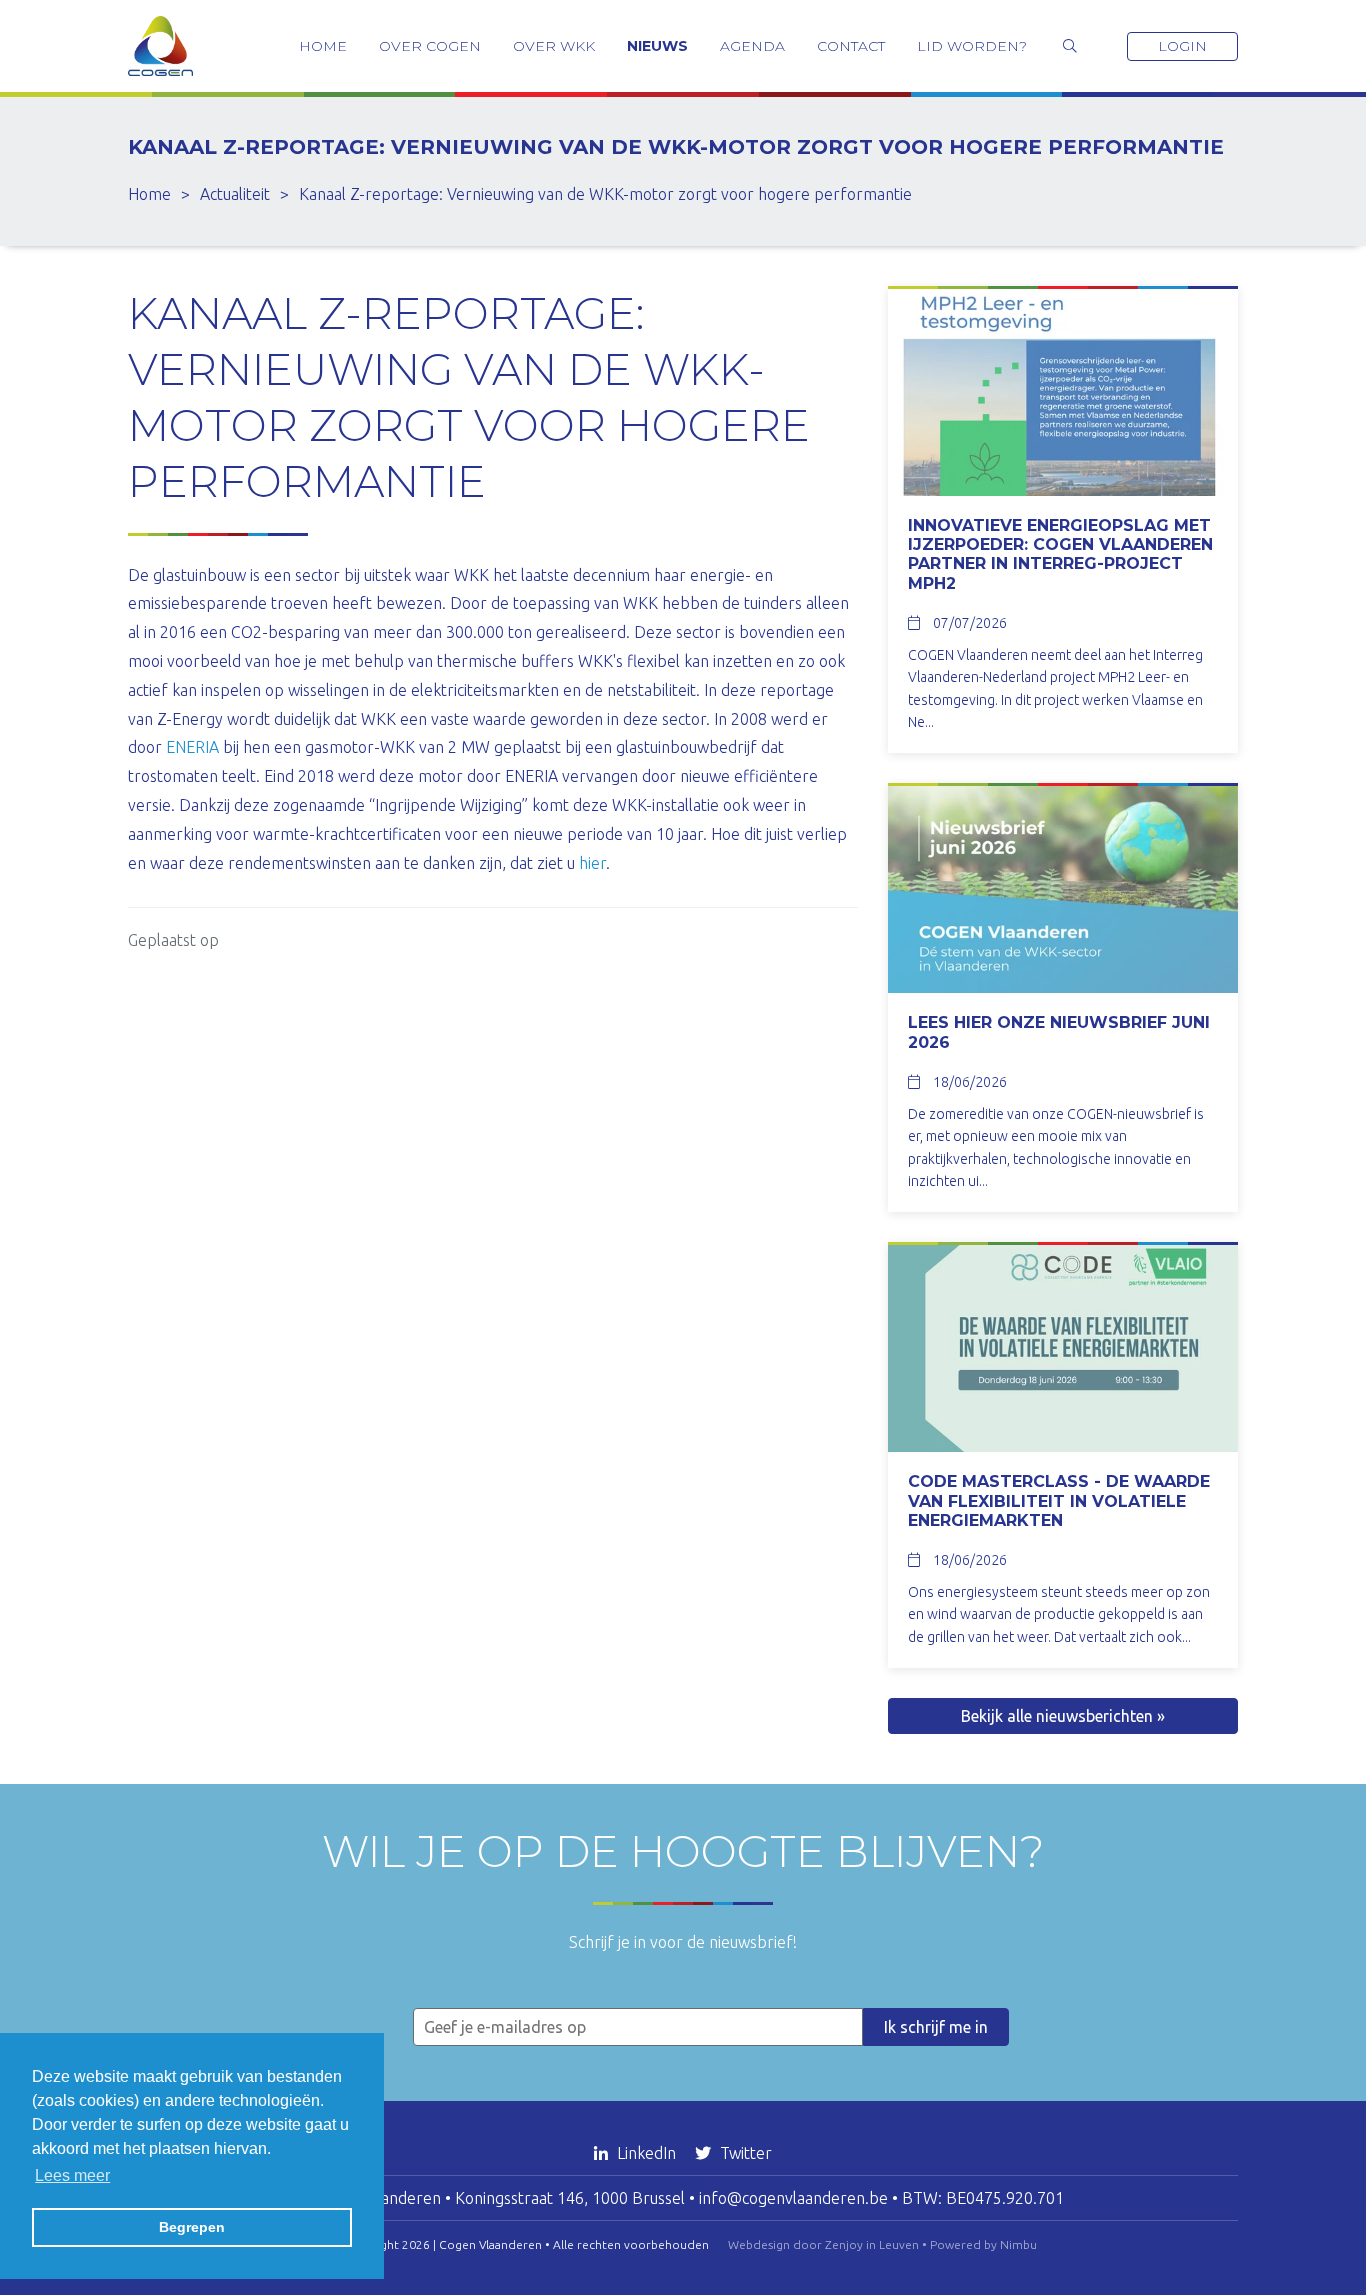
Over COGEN (430, 46)
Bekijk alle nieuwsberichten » (1063, 1716)
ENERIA (192, 747)
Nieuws (657, 46)
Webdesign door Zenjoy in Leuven (823, 2244)
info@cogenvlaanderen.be (793, 2198)
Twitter (744, 2153)
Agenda (752, 46)
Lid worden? (972, 46)
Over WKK (554, 46)
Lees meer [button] (72, 2175)
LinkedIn (646, 2153)
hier (592, 863)
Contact (851, 46)
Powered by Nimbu (983, 2244)
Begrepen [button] (192, 2227)
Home (323, 46)
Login (1182, 46)
